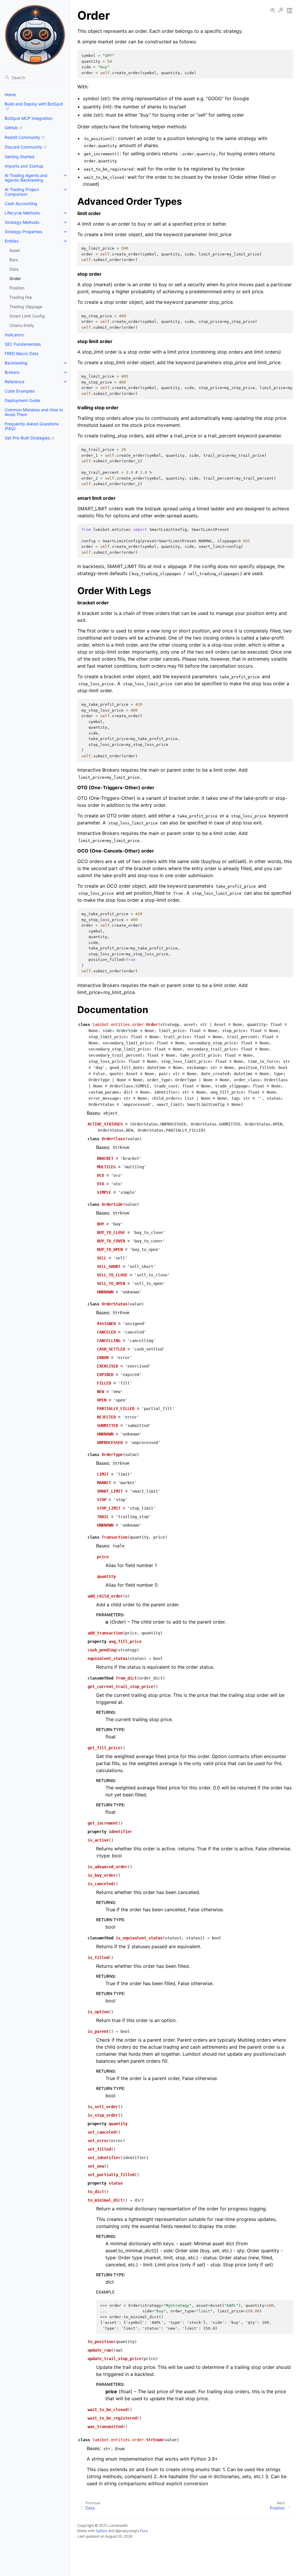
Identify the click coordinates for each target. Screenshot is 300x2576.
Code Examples (20, 391)
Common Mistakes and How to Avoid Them (34, 412)
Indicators (14, 335)
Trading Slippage (26, 307)
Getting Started (19, 157)
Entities (12, 241)
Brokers (12, 372)
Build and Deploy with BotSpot (34, 104)
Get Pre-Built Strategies (27, 438)
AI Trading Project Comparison (22, 192)
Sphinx (102, 2531)
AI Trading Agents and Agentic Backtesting (26, 178)
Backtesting (16, 363)
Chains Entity (22, 325)
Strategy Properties (23, 232)
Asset (15, 250)
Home (10, 94)
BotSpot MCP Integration (29, 118)
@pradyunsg (126, 2531)
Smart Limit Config (27, 316)
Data (14, 269)
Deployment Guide (22, 400)
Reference (15, 382)
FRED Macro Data (22, 353)
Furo (144, 2531)
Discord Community (23, 147)
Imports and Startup (24, 166)
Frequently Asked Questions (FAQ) (32, 426)
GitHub (11, 128)
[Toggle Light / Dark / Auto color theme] (281, 11)
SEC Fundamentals (23, 344)
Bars (14, 260)
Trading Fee (21, 297)
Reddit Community (22, 137)
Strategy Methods (22, 222)
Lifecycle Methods (22, 213)
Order (15, 278)
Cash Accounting (21, 203)
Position (17, 288)
